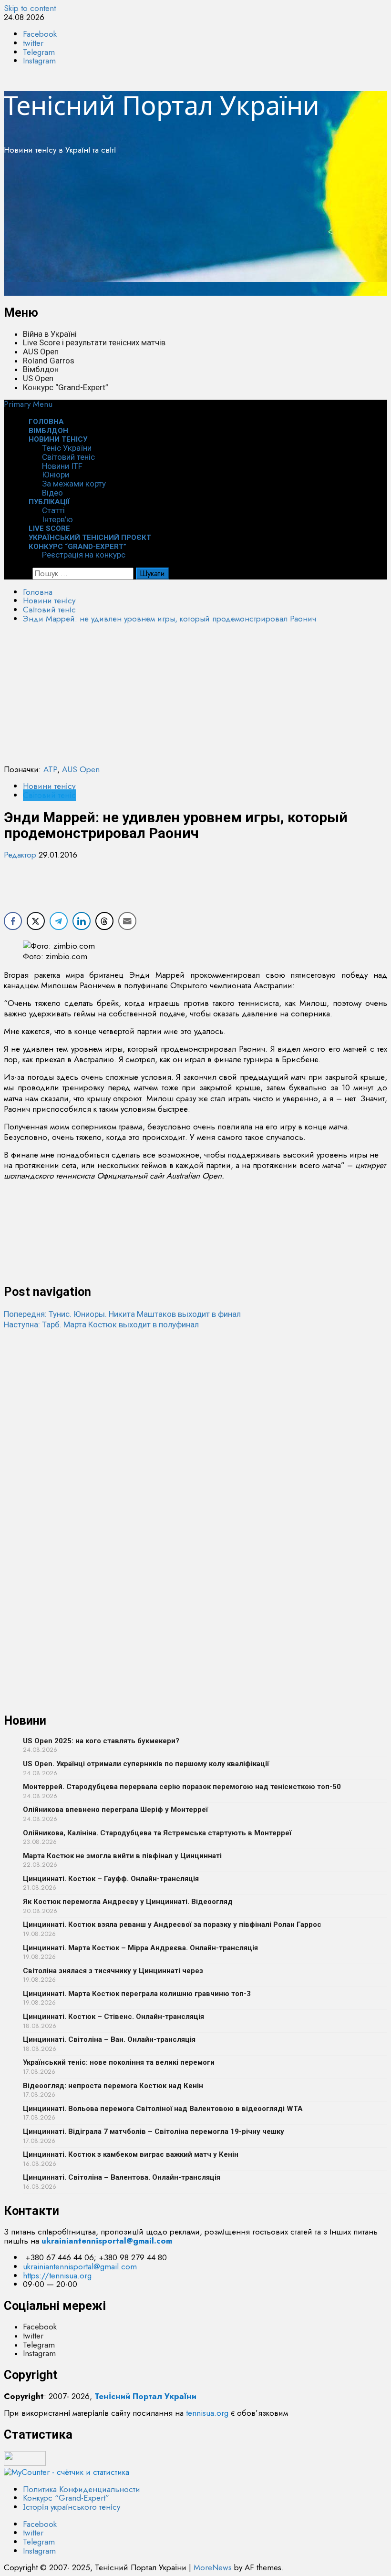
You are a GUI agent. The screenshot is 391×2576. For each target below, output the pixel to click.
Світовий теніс (68, 457)
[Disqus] (195, 1449)
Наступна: (101, 1324)
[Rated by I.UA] (25, 2463)
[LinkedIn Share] (82, 921)
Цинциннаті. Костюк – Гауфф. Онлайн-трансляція (111, 1879)
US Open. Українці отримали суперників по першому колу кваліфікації (146, 1764)
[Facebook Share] (13, 921)
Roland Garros (49, 361)
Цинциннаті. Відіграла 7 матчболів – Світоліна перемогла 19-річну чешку (154, 2131)
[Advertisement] (195, 229)
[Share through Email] (127, 921)
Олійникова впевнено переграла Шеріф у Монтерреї (115, 1810)
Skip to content (30, 8)
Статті (53, 510)
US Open (38, 378)
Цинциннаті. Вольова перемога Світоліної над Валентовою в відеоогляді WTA (163, 2109)
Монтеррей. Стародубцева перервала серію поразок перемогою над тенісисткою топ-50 (182, 1787)
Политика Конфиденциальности (82, 2489)
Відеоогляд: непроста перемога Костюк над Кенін (113, 2086)
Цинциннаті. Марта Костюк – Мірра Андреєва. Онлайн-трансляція (140, 1948)
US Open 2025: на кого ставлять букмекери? (101, 1741)
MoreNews (213, 2567)
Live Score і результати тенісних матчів (94, 342)
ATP (50, 769)
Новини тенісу (58, 439)
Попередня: (122, 1314)
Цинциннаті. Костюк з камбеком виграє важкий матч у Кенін (131, 2154)
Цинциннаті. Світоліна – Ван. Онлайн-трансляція (109, 2039)
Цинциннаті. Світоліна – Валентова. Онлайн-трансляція (122, 2177)
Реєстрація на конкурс (84, 555)
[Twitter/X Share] (36, 921)
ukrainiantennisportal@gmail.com (80, 2266)
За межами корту (74, 484)
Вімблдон (41, 369)
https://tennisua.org (57, 2276)
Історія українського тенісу (72, 2507)
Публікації (49, 502)
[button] (28, 404)
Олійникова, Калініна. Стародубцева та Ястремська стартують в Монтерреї (157, 1833)
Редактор (21, 855)
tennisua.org (207, 2413)
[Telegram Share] (59, 921)
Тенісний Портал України (162, 105)
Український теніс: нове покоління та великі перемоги (119, 2062)
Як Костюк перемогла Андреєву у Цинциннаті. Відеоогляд (128, 1902)
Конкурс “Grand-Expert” (66, 387)
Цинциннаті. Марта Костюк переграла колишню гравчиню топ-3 (137, 1994)
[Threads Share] (104, 921)
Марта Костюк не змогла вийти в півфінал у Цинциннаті (122, 1856)
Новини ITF (62, 466)
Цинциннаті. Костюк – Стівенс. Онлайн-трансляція (113, 2017)
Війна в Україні (50, 334)
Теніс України (67, 448)
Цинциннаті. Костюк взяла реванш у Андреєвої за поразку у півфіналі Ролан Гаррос (172, 1924)
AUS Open (41, 352)
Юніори (56, 475)
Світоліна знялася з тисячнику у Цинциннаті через (113, 1971)
